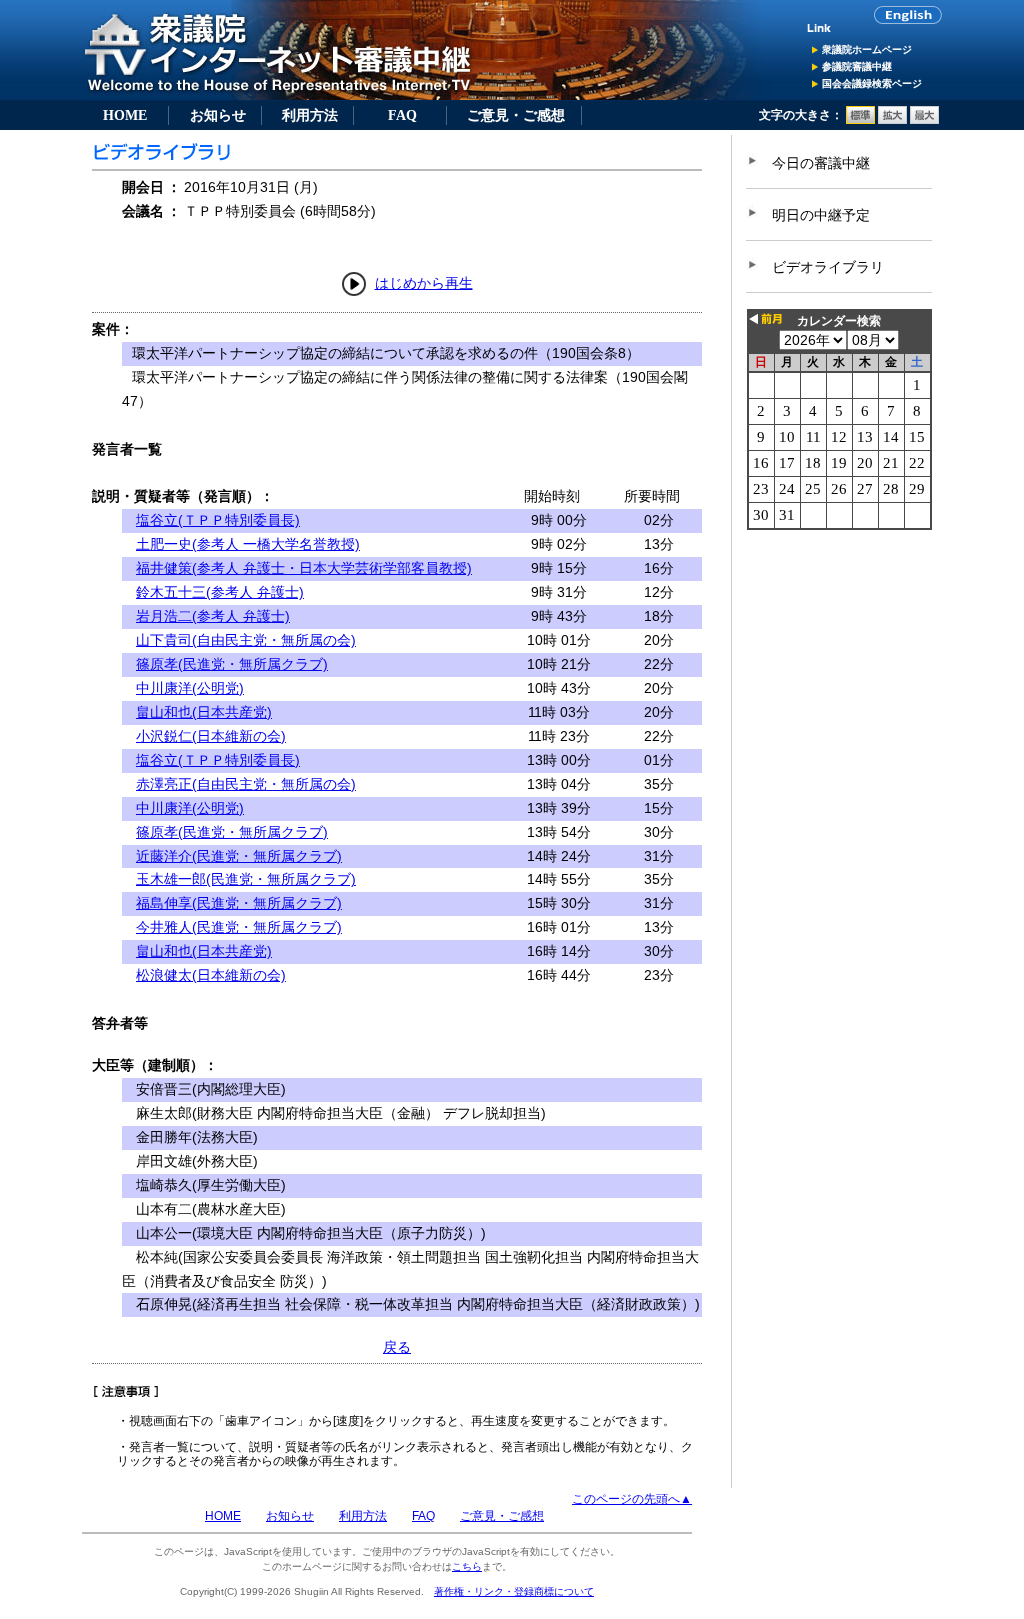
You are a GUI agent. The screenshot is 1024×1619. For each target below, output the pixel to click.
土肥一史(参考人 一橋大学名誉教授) (248, 544)
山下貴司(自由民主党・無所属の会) (246, 640)
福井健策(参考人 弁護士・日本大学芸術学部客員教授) (304, 568)
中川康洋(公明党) (190, 688)
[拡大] (892, 120)
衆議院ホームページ (867, 49)
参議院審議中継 (857, 66)
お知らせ (218, 115)
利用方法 (310, 115)
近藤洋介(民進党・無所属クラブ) (239, 856)
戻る (397, 1347)
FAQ (402, 115)
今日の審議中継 (821, 163)
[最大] (924, 120)
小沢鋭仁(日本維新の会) (211, 736)
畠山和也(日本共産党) (204, 712)
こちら (467, 1566)
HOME (125, 115)
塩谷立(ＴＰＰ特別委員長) (218, 520)
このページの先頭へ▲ (632, 1499)
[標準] (860, 120)
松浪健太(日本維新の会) (211, 975)
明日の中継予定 (821, 215)
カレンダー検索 (839, 321)
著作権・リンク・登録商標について (514, 1591)
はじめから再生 (424, 283)
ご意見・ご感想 (516, 115)
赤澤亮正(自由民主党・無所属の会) (246, 784)
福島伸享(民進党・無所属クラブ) (239, 903)
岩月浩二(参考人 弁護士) (213, 616)
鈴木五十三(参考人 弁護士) (220, 592)
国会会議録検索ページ (872, 83)
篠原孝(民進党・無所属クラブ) (232, 664)
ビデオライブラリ (828, 267)
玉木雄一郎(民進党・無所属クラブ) (246, 879)
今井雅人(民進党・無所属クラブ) (239, 927)
